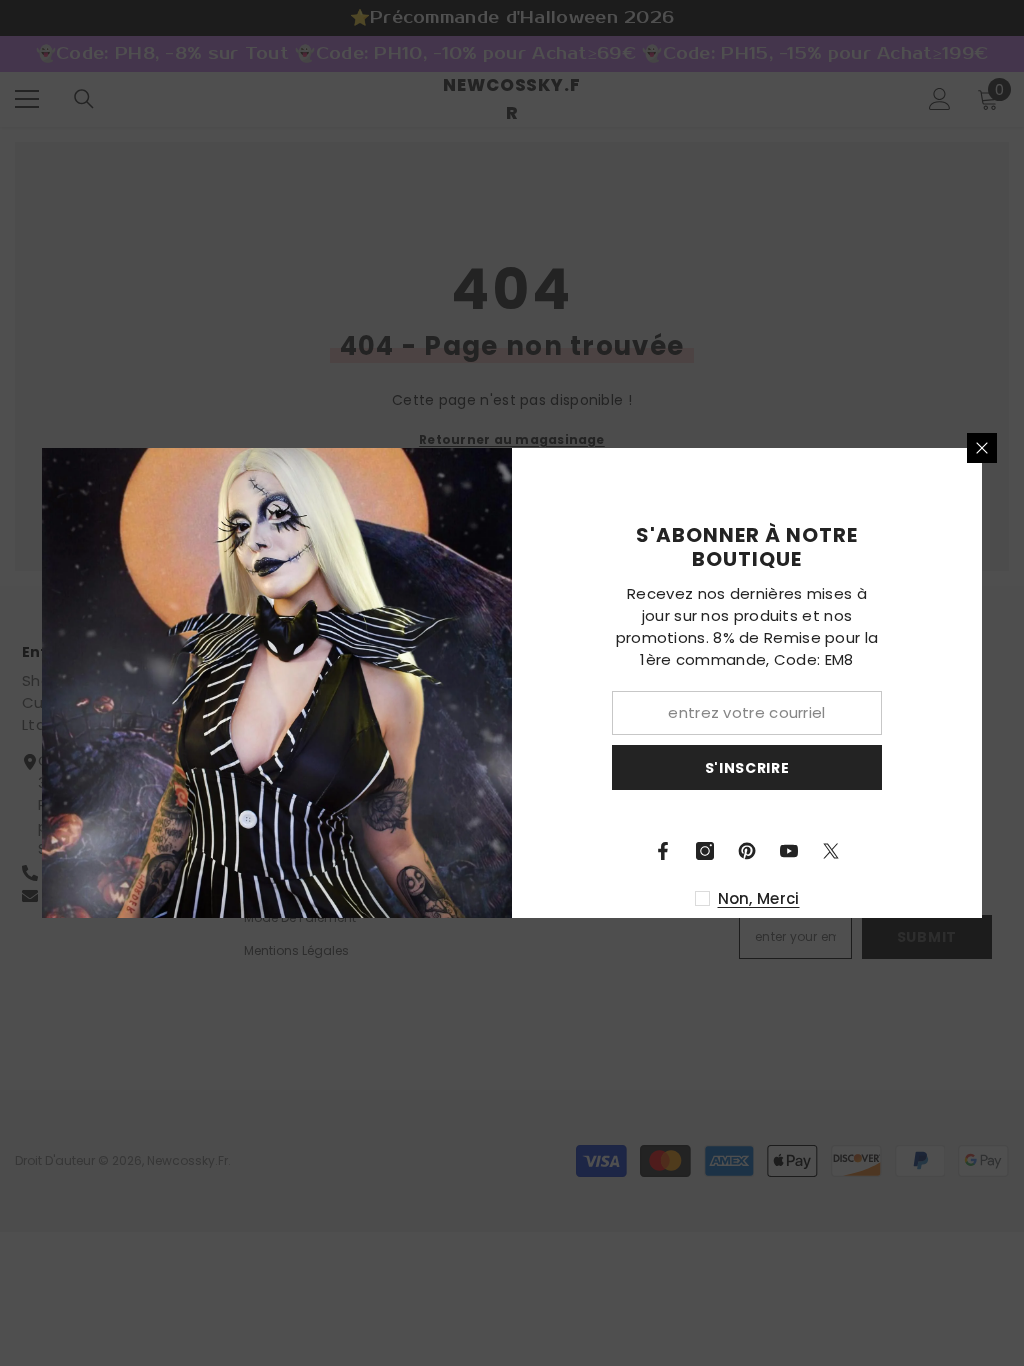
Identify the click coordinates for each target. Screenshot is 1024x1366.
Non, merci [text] (759, 898)
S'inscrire (747, 768)
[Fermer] (982, 448)
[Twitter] (831, 851)
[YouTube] (789, 851)
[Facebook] (663, 851)
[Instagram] (705, 851)
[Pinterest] (747, 851)
